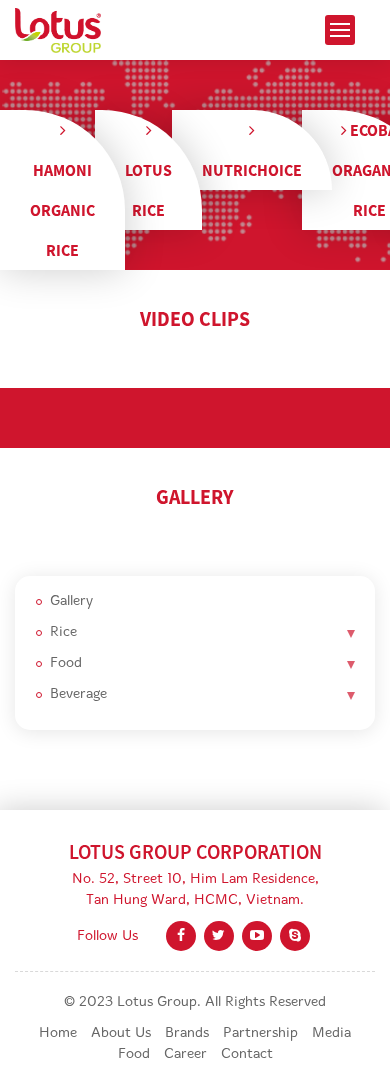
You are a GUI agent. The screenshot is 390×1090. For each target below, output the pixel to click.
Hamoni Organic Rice (62, 210)
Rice (63, 632)
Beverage (78, 694)
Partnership (260, 1033)
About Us (121, 1033)
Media (331, 1033)
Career (185, 1054)
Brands (187, 1033)
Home (58, 1033)
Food (66, 663)
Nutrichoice (252, 170)
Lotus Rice (148, 190)
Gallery (71, 601)
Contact (247, 1054)
